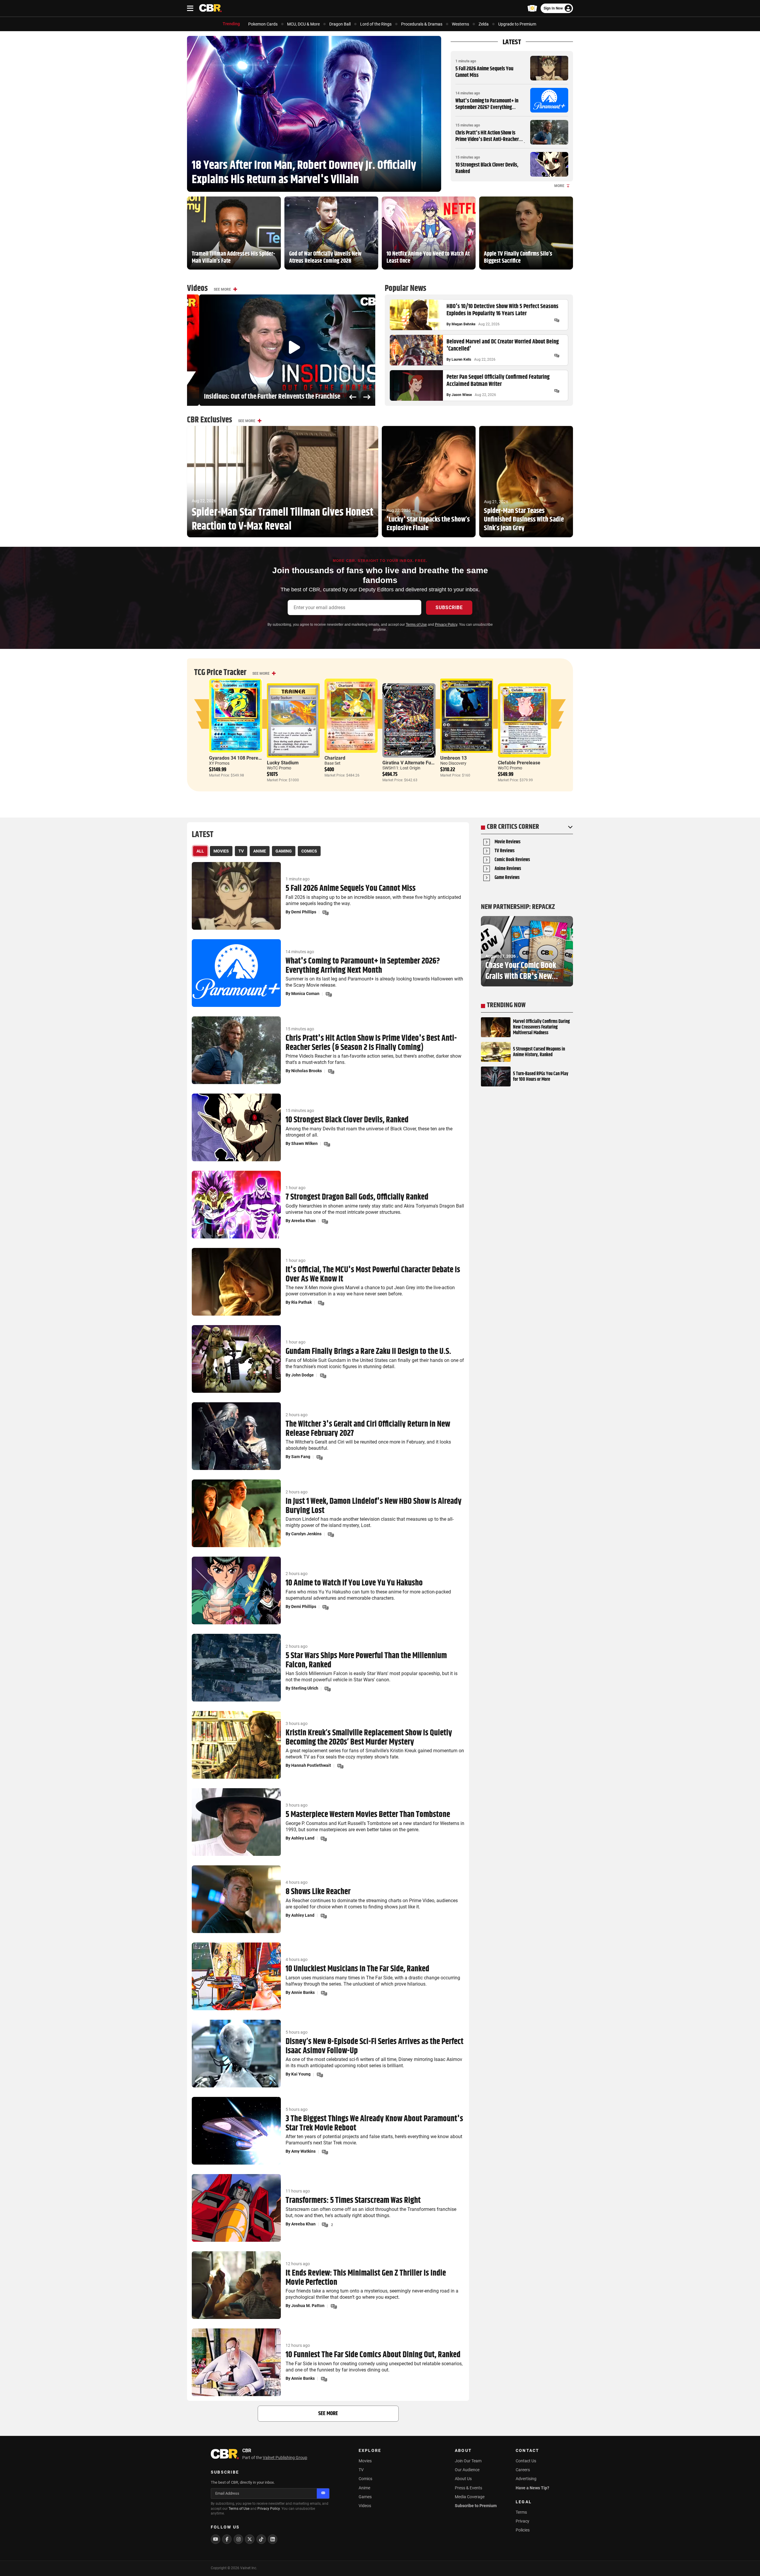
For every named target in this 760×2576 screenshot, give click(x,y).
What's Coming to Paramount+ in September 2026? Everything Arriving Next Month (487, 107)
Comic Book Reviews (512, 860)
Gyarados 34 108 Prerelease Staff (245, 758)
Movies (365, 2461)
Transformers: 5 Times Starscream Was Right (353, 2201)
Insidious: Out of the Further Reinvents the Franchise (260, 397)
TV (361, 2470)
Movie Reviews (508, 842)
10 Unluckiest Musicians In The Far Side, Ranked (357, 1969)
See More (222, 289)
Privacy (522, 2521)
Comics (365, 2479)
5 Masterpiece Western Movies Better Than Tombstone (368, 1815)
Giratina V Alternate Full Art (412, 763)
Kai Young (301, 2074)
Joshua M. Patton (308, 2306)
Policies (523, 2530)
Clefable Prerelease (519, 763)
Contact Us (526, 2461)
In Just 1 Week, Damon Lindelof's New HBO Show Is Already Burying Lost (374, 1506)
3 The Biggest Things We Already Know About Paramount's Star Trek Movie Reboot (374, 2124)
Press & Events (468, 2488)
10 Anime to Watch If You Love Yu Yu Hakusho (354, 1583)
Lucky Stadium (283, 763)
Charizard (335, 758)
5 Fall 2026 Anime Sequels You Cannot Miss (484, 72)
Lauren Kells (461, 359)
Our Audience (467, 2470)
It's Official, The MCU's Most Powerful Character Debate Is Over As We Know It (373, 1275)
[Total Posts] (557, 320)
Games (365, 2497)
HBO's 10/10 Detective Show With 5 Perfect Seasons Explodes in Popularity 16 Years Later (502, 310)
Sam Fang (301, 1457)
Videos (365, 2506)
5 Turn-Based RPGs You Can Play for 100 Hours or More (541, 1077)
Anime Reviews (508, 869)
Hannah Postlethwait (311, 1765)
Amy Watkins (303, 2151)
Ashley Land (303, 1838)
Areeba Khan (303, 1221)
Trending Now (506, 1005)
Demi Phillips (304, 912)
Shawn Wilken (304, 1143)
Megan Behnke (463, 324)
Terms (521, 2512)
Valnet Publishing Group (285, 2458)
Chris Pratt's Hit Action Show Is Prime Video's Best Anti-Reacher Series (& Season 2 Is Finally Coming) (490, 139)
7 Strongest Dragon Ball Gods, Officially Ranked (357, 1197)
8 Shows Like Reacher (318, 1892)
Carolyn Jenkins (306, 1534)
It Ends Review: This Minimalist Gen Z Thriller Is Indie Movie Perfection (366, 2278)
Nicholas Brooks (307, 1071)
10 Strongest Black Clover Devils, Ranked (487, 168)
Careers (523, 2470)
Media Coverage (470, 2497)
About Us (463, 2479)
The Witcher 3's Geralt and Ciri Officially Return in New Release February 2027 (368, 1429)
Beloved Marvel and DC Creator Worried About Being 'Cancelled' (503, 346)
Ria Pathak (301, 1302)
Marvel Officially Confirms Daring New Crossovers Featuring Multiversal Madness (541, 1027)
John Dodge (303, 1375)
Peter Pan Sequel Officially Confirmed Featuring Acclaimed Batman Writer (498, 381)
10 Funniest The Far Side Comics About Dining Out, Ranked (373, 2355)
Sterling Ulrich (305, 1688)
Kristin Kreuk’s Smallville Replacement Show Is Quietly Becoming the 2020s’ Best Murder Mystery (369, 1738)
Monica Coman (305, 994)
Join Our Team (468, 2461)
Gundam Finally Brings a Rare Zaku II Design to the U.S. (368, 1352)
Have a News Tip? (532, 2488)
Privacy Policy (446, 625)
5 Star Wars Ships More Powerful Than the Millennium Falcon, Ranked (366, 1661)
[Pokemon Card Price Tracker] (532, 8)
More (559, 186)
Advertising (526, 2479)
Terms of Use (416, 625)
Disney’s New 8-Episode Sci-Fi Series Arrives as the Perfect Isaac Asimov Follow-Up (375, 2046)
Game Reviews (507, 878)
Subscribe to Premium (476, 2506)
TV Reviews (505, 851)
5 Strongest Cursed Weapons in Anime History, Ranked (539, 1052)
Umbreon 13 (453, 758)
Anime (364, 2488)
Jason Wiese (462, 395)
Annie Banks (303, 1992)
